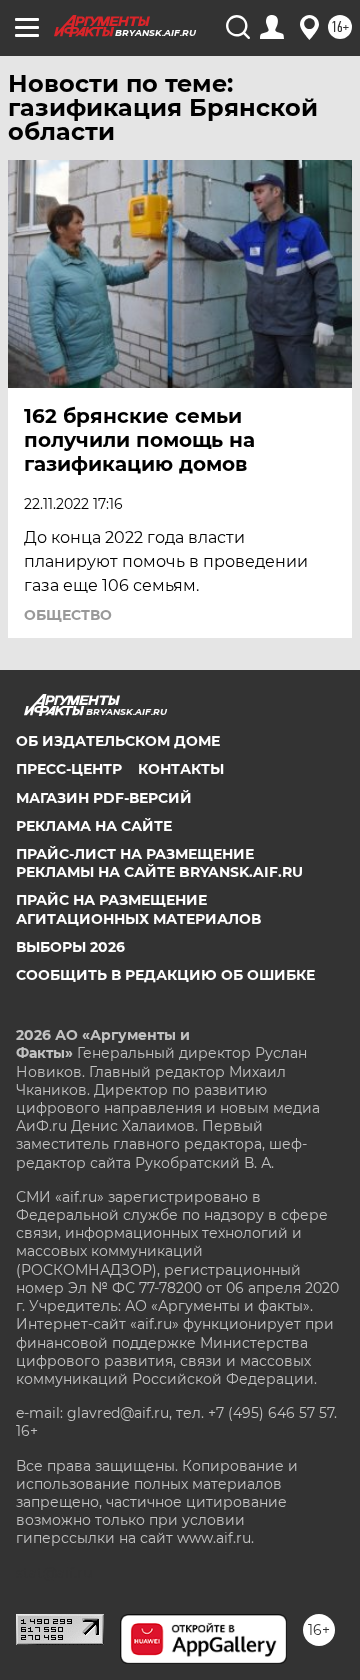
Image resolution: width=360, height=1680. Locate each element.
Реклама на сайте (94, 826)
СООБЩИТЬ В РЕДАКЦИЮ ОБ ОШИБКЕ (165, 975)
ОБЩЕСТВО (68, 615)
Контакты (181, 769)
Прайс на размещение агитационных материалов (138, 909)
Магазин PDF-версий (104, 798)
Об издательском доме (118, 741)
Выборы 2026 (70, 947)
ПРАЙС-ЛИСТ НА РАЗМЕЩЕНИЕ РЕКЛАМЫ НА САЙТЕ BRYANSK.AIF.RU (159, 863)
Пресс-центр (69, 769)
